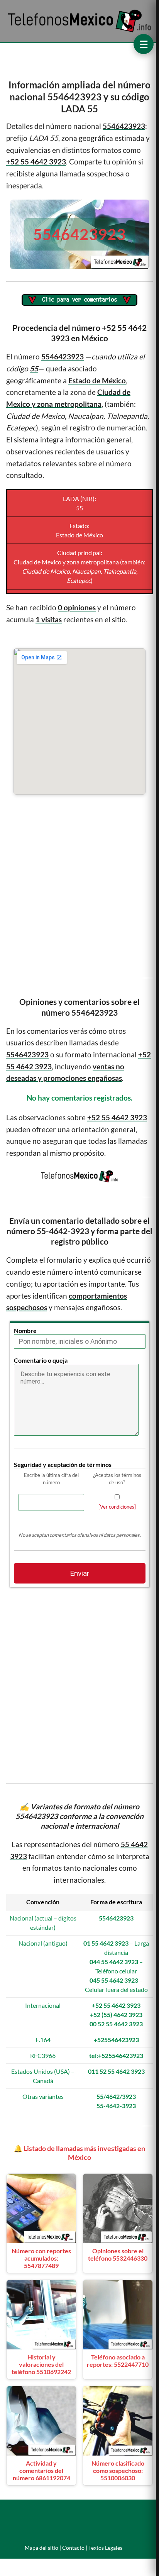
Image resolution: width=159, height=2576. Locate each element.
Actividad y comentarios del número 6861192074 (41, 2470)
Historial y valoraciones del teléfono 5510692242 (41, 2364)
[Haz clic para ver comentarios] (79, 301)
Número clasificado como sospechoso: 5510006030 (118, 2470)
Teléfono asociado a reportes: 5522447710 (118, 2361)
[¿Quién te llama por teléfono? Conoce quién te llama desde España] (80, 31)
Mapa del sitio (41, 2548)
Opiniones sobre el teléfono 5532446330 (118, 2254)
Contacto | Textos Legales (92, 2548)
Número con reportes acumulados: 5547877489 (41, 2258)
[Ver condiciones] (117, 1507)
